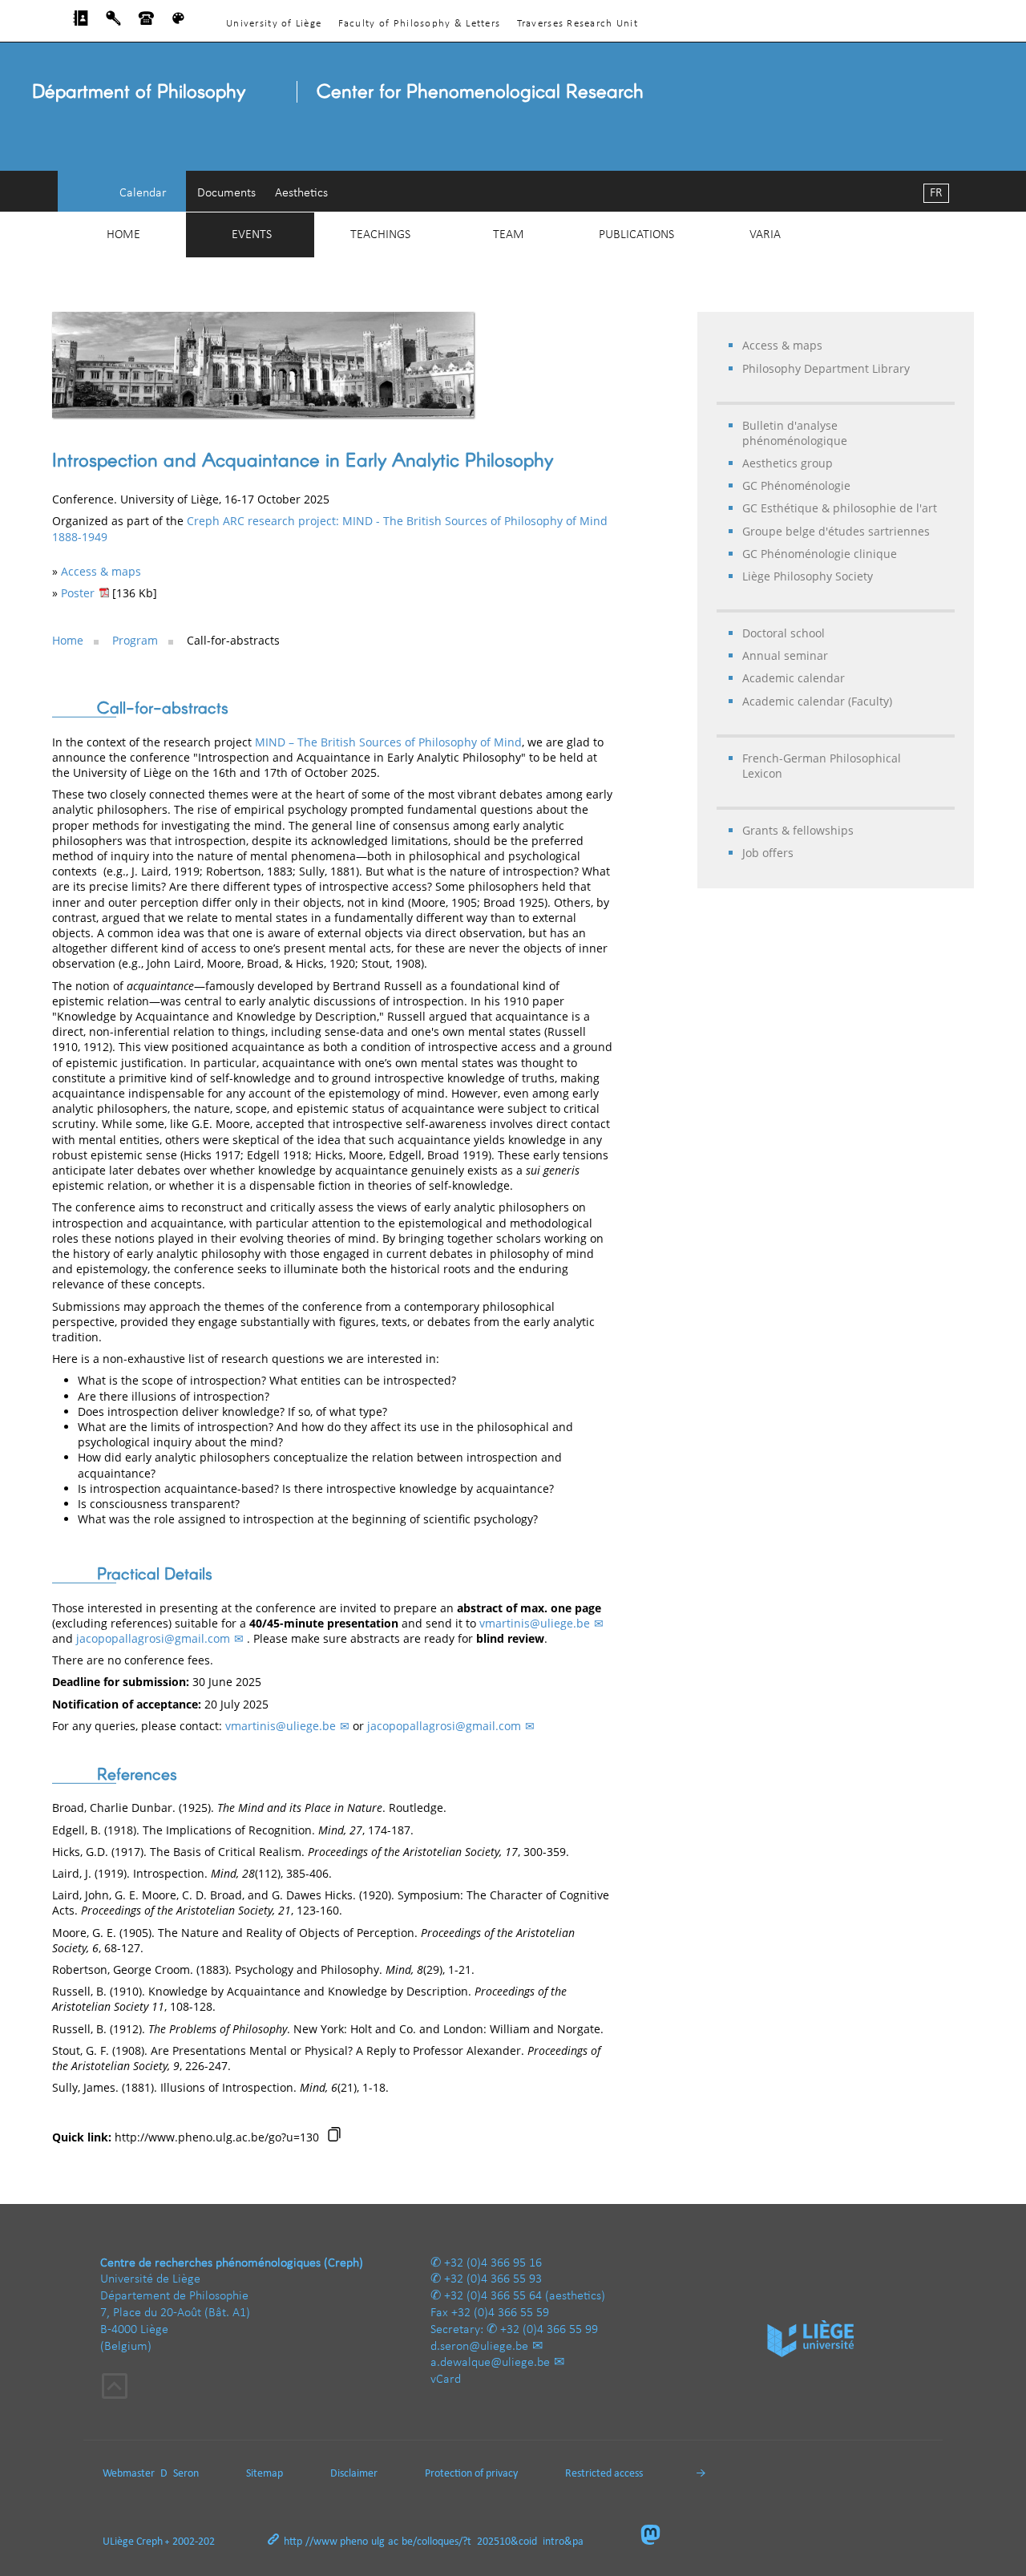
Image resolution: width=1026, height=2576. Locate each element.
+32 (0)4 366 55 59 (500, 2313)
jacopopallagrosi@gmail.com (153, 1638)
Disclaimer (354, 2474)
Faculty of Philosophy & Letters (420, 24)
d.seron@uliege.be (479, 2347)
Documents (226, 193)
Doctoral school (784, 633)
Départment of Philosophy (139, 90)
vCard (446, 2380)
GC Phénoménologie (796, 485)
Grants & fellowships (798, 830)
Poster (78, 593)
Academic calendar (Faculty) (817, 701)
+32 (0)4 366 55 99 (549, 2330)
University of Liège (274, 24)
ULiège (118, 2542)
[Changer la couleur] (178, 22)
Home (123, 235)
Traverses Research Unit (578, 24)
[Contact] (146, 22)
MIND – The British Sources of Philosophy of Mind (388, 742)
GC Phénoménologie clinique (820, 554)
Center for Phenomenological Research (480, 90)
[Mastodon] (657, 2536)
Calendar (143, 193)
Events (252, 235)
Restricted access (604, 2474)
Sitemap (265, 2474)
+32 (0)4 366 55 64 (493, 2296)
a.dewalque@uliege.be (490, 2363)
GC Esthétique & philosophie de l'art (840, 508)
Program (135, 640)
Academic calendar (794, 678)
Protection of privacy (471, 2474)
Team (509, 235)
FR (936, 193)
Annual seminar (785, 655)
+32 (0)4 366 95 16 (493, 2263)
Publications (636, 235)
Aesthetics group (788, 463)
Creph (149, 2542)
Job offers (768, 853)
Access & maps (782, 345)
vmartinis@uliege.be (535, 1623)
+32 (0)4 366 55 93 (493, 2279)
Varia (765, 235)
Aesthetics (301, 193)
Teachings (380, 235)
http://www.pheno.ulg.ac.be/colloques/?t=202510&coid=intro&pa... (438, 2542)
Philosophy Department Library (826, 368)
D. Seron (180, 2474)
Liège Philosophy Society (808, 576)
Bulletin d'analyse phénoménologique (795, 433)
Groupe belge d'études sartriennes (836, 531)
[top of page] (115, 2388)
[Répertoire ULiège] (81, 22)
